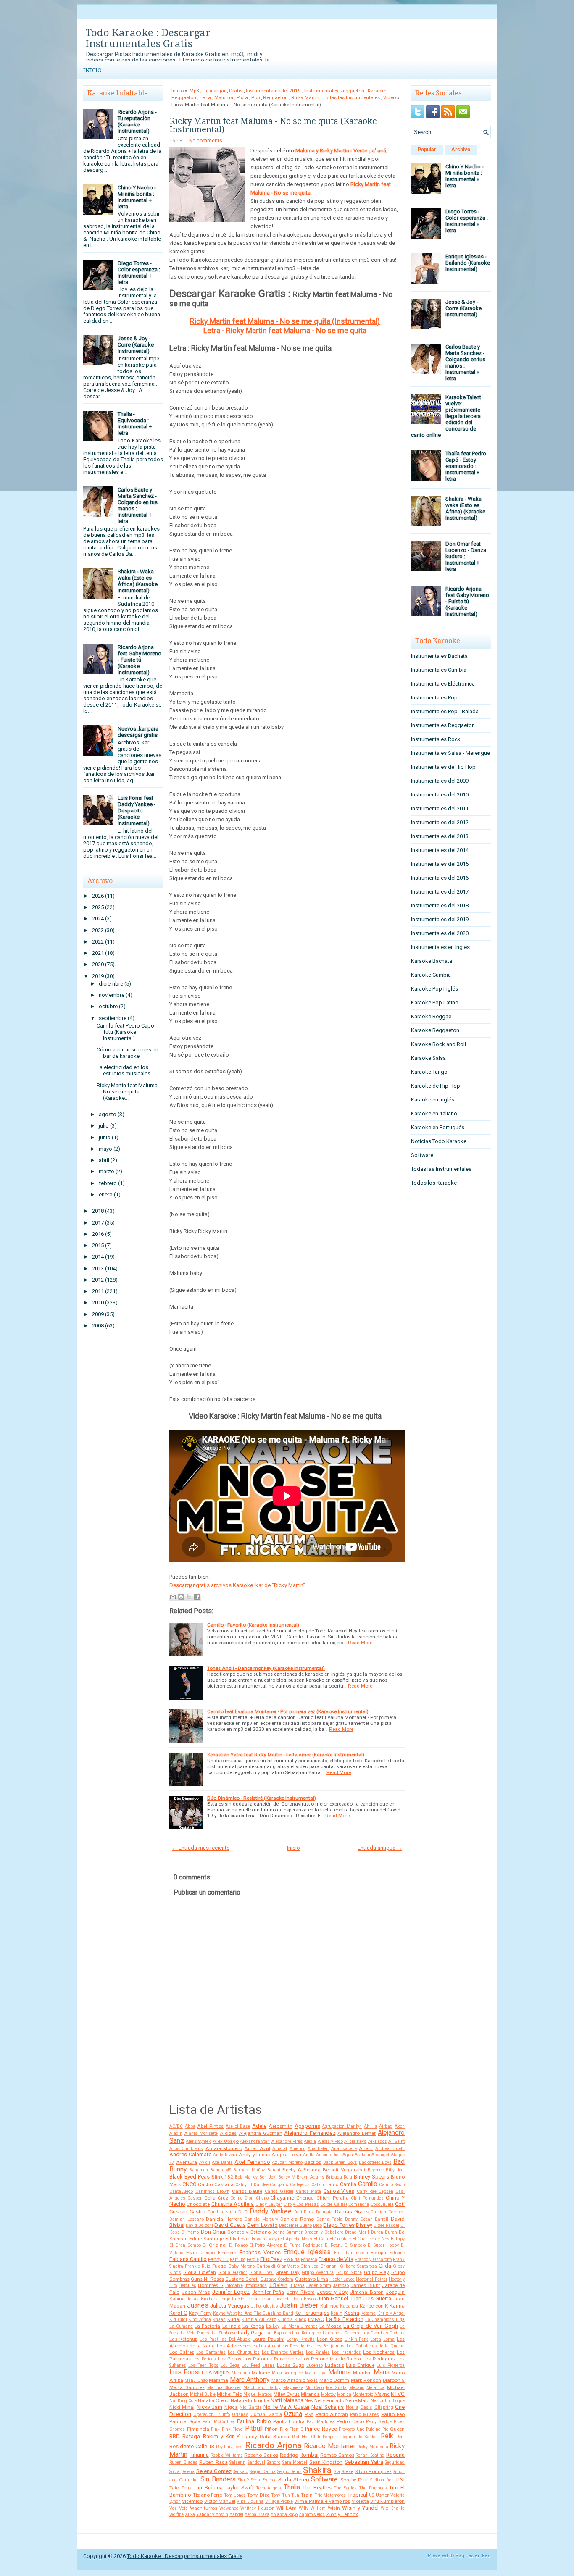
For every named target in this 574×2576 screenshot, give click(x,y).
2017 (98, 1223)
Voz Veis (179, 2508)
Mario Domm (334, 2380)
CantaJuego (181, 2191)
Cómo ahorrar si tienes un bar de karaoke (128, 1053)
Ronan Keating (370, 2455)
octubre (108, 1006)
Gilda (385, 2266)
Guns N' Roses (207, 2279)
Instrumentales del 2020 (440, 933)
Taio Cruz (180, 2488)
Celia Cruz (216, 2198)
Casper (195, 2198)
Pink (215, 2429)
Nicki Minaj (182, 2407)
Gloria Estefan (200, 2272)
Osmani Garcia (266, 2414)
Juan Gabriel (333, 2299)
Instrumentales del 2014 (440, 850)
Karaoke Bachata (432, 961)
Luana (269, 2365)
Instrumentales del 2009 (440, 781)
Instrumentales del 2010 (440, 795)
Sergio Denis (290, 2472)
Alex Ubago (226, 2141)
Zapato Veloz (312, 2514)
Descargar (214, 91)
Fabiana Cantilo (188, 2259)
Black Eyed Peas (190, 2177)
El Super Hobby (383, 2245)
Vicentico (192, 2501)
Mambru (362, 2373)
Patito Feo (393, 2414)
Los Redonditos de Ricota (331, 2359)
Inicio (92, 70)
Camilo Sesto (392, 2185)
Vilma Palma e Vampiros (322, 2501)
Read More (360, 1643)
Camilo (368, 2184)
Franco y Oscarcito (373, 2259)
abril (104, 1160)
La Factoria (207, 2326)
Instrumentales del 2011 (440, 808)
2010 (98, 1302)
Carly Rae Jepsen (375, 2191)
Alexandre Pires (287, 2141)
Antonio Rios (328, 2155)
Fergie (253, 2259)
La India (232, 2326)
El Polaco (238, 2245)
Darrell (382, 2219)
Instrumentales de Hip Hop (443, 767)
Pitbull (254, 2429)
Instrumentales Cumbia (439, 670)
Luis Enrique (360, 2365)
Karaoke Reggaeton (435, 1030)
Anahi (366, 2148)
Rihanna (199, 2455)
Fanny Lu (218, 2259)
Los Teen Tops (203, 2365)
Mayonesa (293, 2388)
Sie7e (347, 2471)
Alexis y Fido (330, 2141)
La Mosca (330, 2326)
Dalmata (324, 2212)
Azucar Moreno (287, 2162)
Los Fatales (318, 2352)
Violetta (360, 2501)
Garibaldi (266, 2266)
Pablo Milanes (365, 2414)
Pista (242, 97)
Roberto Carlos (261, 2455)
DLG (243, 2212)
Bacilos (313, 2162)
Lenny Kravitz (301, 2339)
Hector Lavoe (342, 2279)
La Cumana (181, 2326)
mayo (105, 1149)
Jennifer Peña (268, 2292)
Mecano (357, 2388)
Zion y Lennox (342, 2514)
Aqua (348, 2155)
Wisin (334, 2508)
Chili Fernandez (367, 2198)
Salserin (237, 2462)
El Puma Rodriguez (304, 2245)
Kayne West (225, 2313)
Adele (259, 2126)
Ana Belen (318, 2149)
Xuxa (190, 2514)
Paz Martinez (321, 2422)
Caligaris (279, 2185)
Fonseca (309, 2259)
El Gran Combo (185, 2245)
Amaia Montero (224, 2148)
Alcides (228, 2133)
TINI (400, 2480)
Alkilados (378, 2141)
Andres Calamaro (191, 2154)
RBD (175, 2436)
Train (307, 2495)
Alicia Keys (355, 2141)
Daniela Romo (297, 2219)
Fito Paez (271, 2259)
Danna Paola (330, 2219)
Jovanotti (282, 2299)
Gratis (236, 91)
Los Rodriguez (379, 2359)
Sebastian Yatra (364, 2462)
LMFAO (316, 2319)
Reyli (239, 2447)
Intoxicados (256, 2286)
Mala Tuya (316, 2373)
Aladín (176, 2133)
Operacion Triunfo (212, 2414)
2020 (98, 964)
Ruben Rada (213, 2462)
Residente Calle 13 (192, 2446)
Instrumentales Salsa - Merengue (450, 753)
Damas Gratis (352, 2212)
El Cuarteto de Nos (371, 2239)
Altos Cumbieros (186, 2149)
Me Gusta (336, 2388)
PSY (309, 2414)
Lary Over (370, 2333)
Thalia (292, 2487)
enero (106, 1195)
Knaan (219, 2320)
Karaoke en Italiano (434, 1113)
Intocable (234, 2286)
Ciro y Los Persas (301, 2204)
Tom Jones (235, 2495)
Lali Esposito (278, 2333)
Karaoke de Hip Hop (436, 1086)
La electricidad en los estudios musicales (124, 1070)
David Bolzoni (199, 2225)
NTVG (398, 2394)
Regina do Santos (360, 2437)
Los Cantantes (211, 2352)
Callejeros (300, 2185)
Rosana (395, 2455)
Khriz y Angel (391, 2313)
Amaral (280, 2149)
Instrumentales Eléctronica (443, 684)
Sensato (240, 2472)
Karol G (178, 2313)
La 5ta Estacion (345, 2319)
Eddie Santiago (206, 2239)
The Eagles (345, 2488)
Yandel (236, 2514)
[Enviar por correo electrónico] (173, 1597)
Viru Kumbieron (387, 2501)
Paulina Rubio (254, 2421)
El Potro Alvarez (266, 2245)
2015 (98, 1245)
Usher (382, 2495)
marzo (107, 1171)
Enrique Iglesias (307, 2252)
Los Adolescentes (237, 2346)
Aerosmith (280, 2126)
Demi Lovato (262, 2225)
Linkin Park (357, 2339)
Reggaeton (275, 97)
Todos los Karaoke (434, 1183)
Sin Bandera (218, 2479)
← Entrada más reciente (201, 1848)
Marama (219, 2380)
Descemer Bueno (295, 2225)
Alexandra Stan (255, 2141)
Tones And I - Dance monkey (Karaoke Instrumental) (266, 1668)
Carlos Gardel (279, 2191)
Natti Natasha (287, 2400)
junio (105, 1137)
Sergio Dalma (263, 2472)
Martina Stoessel (224, 2388)
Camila (348, 2184)
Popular (427, 150)
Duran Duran (384, 2232)
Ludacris (334, 2365)
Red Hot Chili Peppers (316, 2437)
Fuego (219, 2266)
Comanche (359, 2204)
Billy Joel (395, 2170)
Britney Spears (371, 2177)
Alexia (310, 2141)
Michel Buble (203, 2394)
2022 (98, 942)
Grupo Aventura (318, 2272)
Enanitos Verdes (260, 2252)
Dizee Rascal (386, 2225)
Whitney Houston (257, 2508)
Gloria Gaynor (232, 2272)
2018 (98, 1211)
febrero (108, 1183)
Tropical (357, 2495)
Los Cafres (182, 2352)
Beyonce (376, 2170)
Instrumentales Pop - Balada (445, 711)
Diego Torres (339, 2225)
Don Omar (213, 2232)
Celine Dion (242, 2198)
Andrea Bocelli (390, 2149)
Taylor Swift (239, 2488)
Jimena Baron (367, 2292)
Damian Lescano (187, 2219)
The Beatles (317, 2488)
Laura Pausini (269, 2339)
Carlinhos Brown (213, 2191)
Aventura (187, 2162)
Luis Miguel (216, 2372)
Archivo (461, 150)
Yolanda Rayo (284, 2514)
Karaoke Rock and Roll (438, 1044)
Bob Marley (246, 2177)
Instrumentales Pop (434, 698)
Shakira (317, 2470)
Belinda (312, 2170)
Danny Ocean (359, 2219)
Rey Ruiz (225, 2447)
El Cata (321, 2239)
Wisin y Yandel (360, 2508)
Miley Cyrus (287, 2394)
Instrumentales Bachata (439, 656)
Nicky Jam (209, 2407)
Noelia (352, 2407)
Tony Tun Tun (285, 2495)
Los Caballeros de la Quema (376, 2346)
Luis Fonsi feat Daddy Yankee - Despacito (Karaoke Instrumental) (137, 811)
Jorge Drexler (233, 2299)
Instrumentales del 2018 (440, 906)
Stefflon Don (382, 2480)
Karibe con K (374, 2306)
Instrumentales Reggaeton (334, 91)
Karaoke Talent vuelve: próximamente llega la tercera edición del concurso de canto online (446, 416)
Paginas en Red (473, 2556)
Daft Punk (304, 2212)
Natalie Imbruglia (250, 2400)
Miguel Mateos (258, 2394)
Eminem (227, 2253)
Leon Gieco (330, 2339)
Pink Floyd (233, 2429)
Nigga (231, 2407)
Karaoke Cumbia (431, 975)
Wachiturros (204, 2508)
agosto (108, 1114)
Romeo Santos (337, 2455)
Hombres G (211, 2285)
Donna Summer (287, 2232)
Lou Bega (230, 2365)
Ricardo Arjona (273, 2445)
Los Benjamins (329, 2346)
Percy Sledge (379, 2422)
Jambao (341, 2286)
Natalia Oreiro (214, 2400)
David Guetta (230, 2225)
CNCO (190, 2184)
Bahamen (199, 2170)
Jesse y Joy (332, 2292)
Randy (250, 2437)
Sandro (274, 2462)
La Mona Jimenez (300, 2326)
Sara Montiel (295, 2462)
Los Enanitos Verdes (283, 2352)
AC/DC (176, 2126)
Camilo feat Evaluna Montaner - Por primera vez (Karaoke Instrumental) (288, 1711)
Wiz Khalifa (393, 2508)
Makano (261, 2373)
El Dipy (398, 2239)
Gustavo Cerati (242, 2279)
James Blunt (365, 2285)
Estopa (378, 2253)
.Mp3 (194, 91)
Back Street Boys (340, 2162)
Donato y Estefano (249, 2232)
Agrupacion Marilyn (342, 2126)
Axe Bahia (222, 2162)
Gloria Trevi (261, 2272)
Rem (400, 2437)
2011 (98, 1291)
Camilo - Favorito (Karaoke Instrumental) (253, 1625)
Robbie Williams (227, 2455)
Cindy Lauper (269, 2204)
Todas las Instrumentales (351, 97)
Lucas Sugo (291, 2365)
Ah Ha (371, 2126)
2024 (98, 919)
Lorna (389, 2339)
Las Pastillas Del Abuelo (225, 2339)
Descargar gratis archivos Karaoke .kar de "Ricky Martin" (237, 1585)
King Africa (200, 2320)
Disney (364, 2225)
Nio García (250, 2407)
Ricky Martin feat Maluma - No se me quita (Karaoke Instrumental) (273, 125)
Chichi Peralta (333, 2198)
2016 (98, 1234)
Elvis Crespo (201, 2253)
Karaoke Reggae (431, 1016)
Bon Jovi (268, 2177)
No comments (206, 141)
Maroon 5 (394, 2380)
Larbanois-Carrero (341, 2333)
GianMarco (288, 2266)
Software (324, 2479)
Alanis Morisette (201, 2133)
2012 (98, 1280)
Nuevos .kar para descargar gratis (138, 732)
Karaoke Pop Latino (435, 1003)
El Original (215, 2245)
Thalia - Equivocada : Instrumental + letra (135, 423)
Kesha (352, 2313)
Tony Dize (258, 2495)
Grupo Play (377, 2272)
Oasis (366, 2407)
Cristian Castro (187, 2212)
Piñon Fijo (276, 2429)
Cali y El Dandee (252, 2185)
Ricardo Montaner (330, 2446)
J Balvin (278, 2285)
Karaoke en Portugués (438, 1127)
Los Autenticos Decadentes (286, 2346)
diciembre (111, 984)
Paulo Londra (289, 2421)
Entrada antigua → (380, 1848)
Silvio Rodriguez (373, 2471)
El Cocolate (340, 2239)
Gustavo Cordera (277, 2279)
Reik (387, 2436)
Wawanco (229, 2508)
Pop (255, 97)
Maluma (224, 97)
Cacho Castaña (216, 2184)
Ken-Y (337, 2313)
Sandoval (256, 2462)
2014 (98, 1257)
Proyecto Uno (352, 2429)
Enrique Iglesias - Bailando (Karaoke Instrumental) (468, 263)
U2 (372, 2495)
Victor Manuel (220, 2501)
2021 (98, 953)
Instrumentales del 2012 (440, 822)
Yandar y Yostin (212, 2514)
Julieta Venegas (230, 2306)
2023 (98, 930)
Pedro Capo (350, 2421)
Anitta (309, 2155)
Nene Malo (357, 2400)
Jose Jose (259, 2299)
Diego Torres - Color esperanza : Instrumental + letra (139, 273)
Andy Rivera (225, 2155)
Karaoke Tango (429, 1072)
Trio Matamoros (330, 2495)
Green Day (288, 2272)
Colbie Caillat (333, 2204)
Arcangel (380, 2155)
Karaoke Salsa (428, 1058)
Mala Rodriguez (288, 2373)
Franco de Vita (336, 2259)
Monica (344, 2394)
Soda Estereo (264, 2480)
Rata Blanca (274, 2437)
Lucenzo (315, 2365)
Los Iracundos (346, 2352)
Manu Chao (196, 2380)
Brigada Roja (339, 2177)
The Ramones (373, 2488)
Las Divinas (393, 2333)
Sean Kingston (326, 2462)
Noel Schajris (328, 2407)
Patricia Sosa (185, 2421)
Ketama (368, 2313)
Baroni (274, 2170)
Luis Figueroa (391, 2365)
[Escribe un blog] (181, 1597)
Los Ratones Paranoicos (271, 2359)
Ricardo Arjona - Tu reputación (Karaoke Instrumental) (137, 121)
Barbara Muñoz (249, 2170)
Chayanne (282, 2198)
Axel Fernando (252, 2162)
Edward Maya (265, 2239)
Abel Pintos (210, 2126)
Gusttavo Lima (312, 2279)
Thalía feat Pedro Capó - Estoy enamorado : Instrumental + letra (466, 466)
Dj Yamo (190, 2232)
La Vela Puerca (196, 2333)
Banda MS (221, 2170)
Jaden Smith (319, 2286)
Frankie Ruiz (198, 2266)
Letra (205, 97)
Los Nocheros (379, 2352)
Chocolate (198, 2204)
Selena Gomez (214, 2471)
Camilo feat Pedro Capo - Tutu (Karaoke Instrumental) (127, 1032)
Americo (298, 2149)
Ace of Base (238, 2126)
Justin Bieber (299, 2305)
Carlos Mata (309, 2191)
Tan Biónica (208, 2488)
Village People (279, 2501)
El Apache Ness (296, 2239)
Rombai (309, 2455)
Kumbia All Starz (259, 2320)
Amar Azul (257, 2148)
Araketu (362, 2155)
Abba (190, 2126)
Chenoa (305, 2198)
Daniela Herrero (224, 2219)
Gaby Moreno (241, 2266)
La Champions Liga (385, 2320)
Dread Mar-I (357, 2232)
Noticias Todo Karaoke (439, 1141)
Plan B (296, 2429)
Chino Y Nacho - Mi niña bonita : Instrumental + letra (137, 197)
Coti (400, 2204)
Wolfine (176, 2514)
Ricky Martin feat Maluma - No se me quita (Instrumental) (285, 321)
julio (104, 1126)
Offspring (384, 2407)
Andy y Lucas (254, 2155)
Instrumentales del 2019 (273, 91)
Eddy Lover (238, 2239)
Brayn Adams (311, 2177)
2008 (98, 1326)
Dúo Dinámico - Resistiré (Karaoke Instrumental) (262, 1798)
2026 (98, 896)
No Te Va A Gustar (287, 2407)
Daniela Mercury (261, 2219)
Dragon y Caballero (324, 2232)
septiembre (113, 1018)
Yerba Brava (257, 2514)
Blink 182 (222, 2177)
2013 (98, 1268)
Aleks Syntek (198, 2141)
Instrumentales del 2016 (440, 878)
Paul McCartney (219, 2422)
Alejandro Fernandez (310, 2133)
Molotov (328, 2394)
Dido (317, 2225)
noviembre (112, 995)
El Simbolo (355, 2245)
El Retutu (334, 2245)
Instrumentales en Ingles (440, 947)
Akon (400, 2126)
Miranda (310, 2394)
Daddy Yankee (271, 2211)
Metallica (375, 2388)
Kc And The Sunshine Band (265, 2313)
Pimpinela (198, 2429)
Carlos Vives (339, 2191)
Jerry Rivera (301, 2292)
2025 (98, 907)
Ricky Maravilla (373, 2447)
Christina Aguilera (233, 2204)
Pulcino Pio (377, 2429)
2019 (98, 976)
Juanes (198, 2305)
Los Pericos (204, 2359)
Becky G (292, 2170)
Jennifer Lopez (231, 2292)
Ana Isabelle (344, 2149)
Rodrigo (289, 2455)
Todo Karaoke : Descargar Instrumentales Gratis (148, 38)
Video (390, 97)
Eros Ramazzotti (351, 2253)
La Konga (253, 2326)
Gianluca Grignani (319, 2266)
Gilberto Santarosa (358, 2266)
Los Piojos (229, 2359)
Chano (262, 2198)
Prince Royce (321, 2429)
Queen (397, 2429)
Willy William (312, 2508)
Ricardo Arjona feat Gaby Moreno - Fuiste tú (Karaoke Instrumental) (140, 660)
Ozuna (293, 2414)
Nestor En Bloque (388, 2401)
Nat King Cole (183, 2401)
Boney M (287, 2177)
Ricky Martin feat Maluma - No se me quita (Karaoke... (129, 1092)
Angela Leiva (286, 2155)
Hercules (187, 2286)
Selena (188, 2472)
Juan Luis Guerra (370, 2299)
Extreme (397, 2253)
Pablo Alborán (332, 2414)
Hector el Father (371, 2279)
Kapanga (349, 2306)
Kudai (234, 2319)
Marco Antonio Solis (295, 2380)
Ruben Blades (183, 2462)
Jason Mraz (196, 2292)
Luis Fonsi (184, 2372)
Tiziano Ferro (208, 2495)
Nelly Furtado (329, 2400)
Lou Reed (251, 2365)
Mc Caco (315, 2388)
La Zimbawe (224, 2333)
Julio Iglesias (265, 2306)
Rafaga (191, 2436)
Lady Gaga (251, 2333)
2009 (98, 1314)
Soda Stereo (294, 2480)
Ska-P (243, 2480)
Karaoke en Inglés (433, 1100)
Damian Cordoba (388, 2212)
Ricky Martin (305, 97)
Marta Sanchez (187, 2387)
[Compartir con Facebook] (197, 1597)
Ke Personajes (312, 2313)
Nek (309, 2400)
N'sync (382, 2394)
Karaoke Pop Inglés (434, 989)
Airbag (386, 2126)
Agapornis (307, 2126)
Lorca (376, 2339)
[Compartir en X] (189, 1597)
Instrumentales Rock (436, 739)
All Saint (396, 2141)
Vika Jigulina (250, 2501)
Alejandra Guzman (261, 2133)
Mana (382, 2372)
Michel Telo (229, 2394)
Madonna (241, 2373)
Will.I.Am (287, 2508)
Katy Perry (200, 2313)
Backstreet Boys (375, 2162)
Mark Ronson (366, 2380)
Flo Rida (292, 2259)
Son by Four (354, 2480)
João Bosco (304, 2299)
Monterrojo (363, 2394)
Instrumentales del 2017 (440, 892)
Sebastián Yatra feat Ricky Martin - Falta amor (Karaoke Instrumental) (286, 1755)
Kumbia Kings (292, 2320)
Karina (397, 2306)
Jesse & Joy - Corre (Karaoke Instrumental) (136, 345)
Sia (337, 2472)
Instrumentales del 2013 (440, 836)
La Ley (273, 2326)
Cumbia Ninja (222, 2212)
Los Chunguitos (244, 2352)
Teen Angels (269, 2488)
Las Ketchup (183, 2339)
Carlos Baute (247, 2191)
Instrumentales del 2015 (440, 864)
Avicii (205, 2162)
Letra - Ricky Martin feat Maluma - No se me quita (285, 330)
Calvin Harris (325, 2185)
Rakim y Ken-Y (221, 2436)
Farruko (238, 2259)
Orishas (240, 2414)
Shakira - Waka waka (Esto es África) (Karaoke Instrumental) (138, 581)
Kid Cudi (178, 2320)
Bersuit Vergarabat (344, 2170)
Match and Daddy (262, 2388)
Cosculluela (382, 2204)
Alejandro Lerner (357, 2133)
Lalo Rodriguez (307, 2333)
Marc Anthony (250, 2380)
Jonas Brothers (202, 2299)
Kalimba (329, 2306)
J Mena (297, 2286)
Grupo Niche (349, 2272)
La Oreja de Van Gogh (371, 2326)
